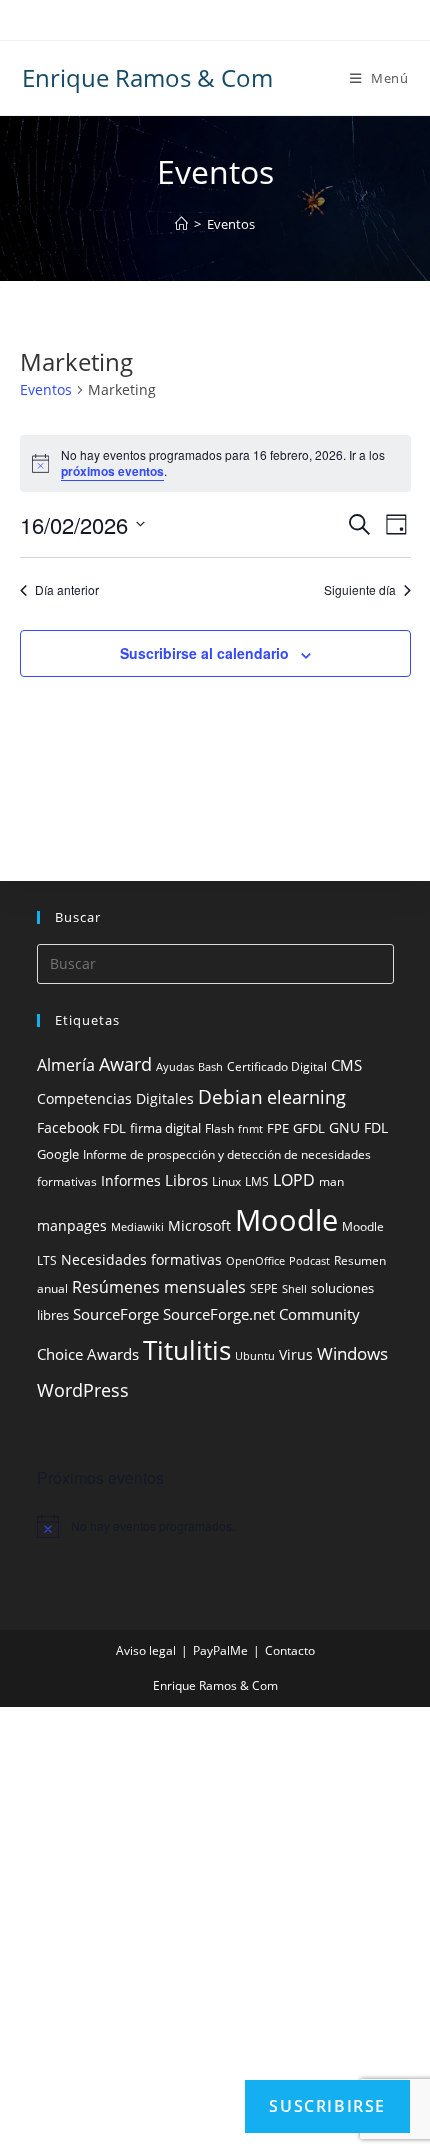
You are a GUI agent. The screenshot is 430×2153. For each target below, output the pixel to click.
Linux (226, 1181)
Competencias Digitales (115, 1099)
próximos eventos (112, 471)
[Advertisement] (215, 1930)
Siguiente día (360, 590)
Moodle (286, 1220)
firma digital (165, 1128)
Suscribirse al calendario (204, 653)
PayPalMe (220, 1650)
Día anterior (67, 590)
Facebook (68, 1127)
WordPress (83, 1390)
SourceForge (116, 1314)
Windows (352, 1353)
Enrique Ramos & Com (147, 77)
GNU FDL (358, 1128)
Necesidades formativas (141, 1260)
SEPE (264, 1288)
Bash (210, 1067)
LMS (257, 1181)
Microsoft (199, 1225)
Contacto (290, 1650)
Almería (66, 1065)
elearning (306, 1096)
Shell (294, 1289)
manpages (72, 1225)
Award (125, 1063)
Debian (230, 1097)
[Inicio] (181, 224)
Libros (186, 1180)
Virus (296, 1354)
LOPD (294, 1180)
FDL (114, 1128)
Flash (219, 1128)
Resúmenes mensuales (159, 1287)
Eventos (231, 224)
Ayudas (175, 1067)
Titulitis (187, 1350)
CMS (346, 1065)
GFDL (309, 1128)
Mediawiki (137, 1227)
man (331, 1181)
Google (58, 1154)
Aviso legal (146, 1650)
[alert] (215, 1526)
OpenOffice (255, 1261)
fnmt (250, 1129)
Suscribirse (327, 2106)
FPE (278, 1128)
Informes (131, 1181)
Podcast (309, 1261)
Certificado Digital (277, 1066)
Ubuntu (255, 1356)
